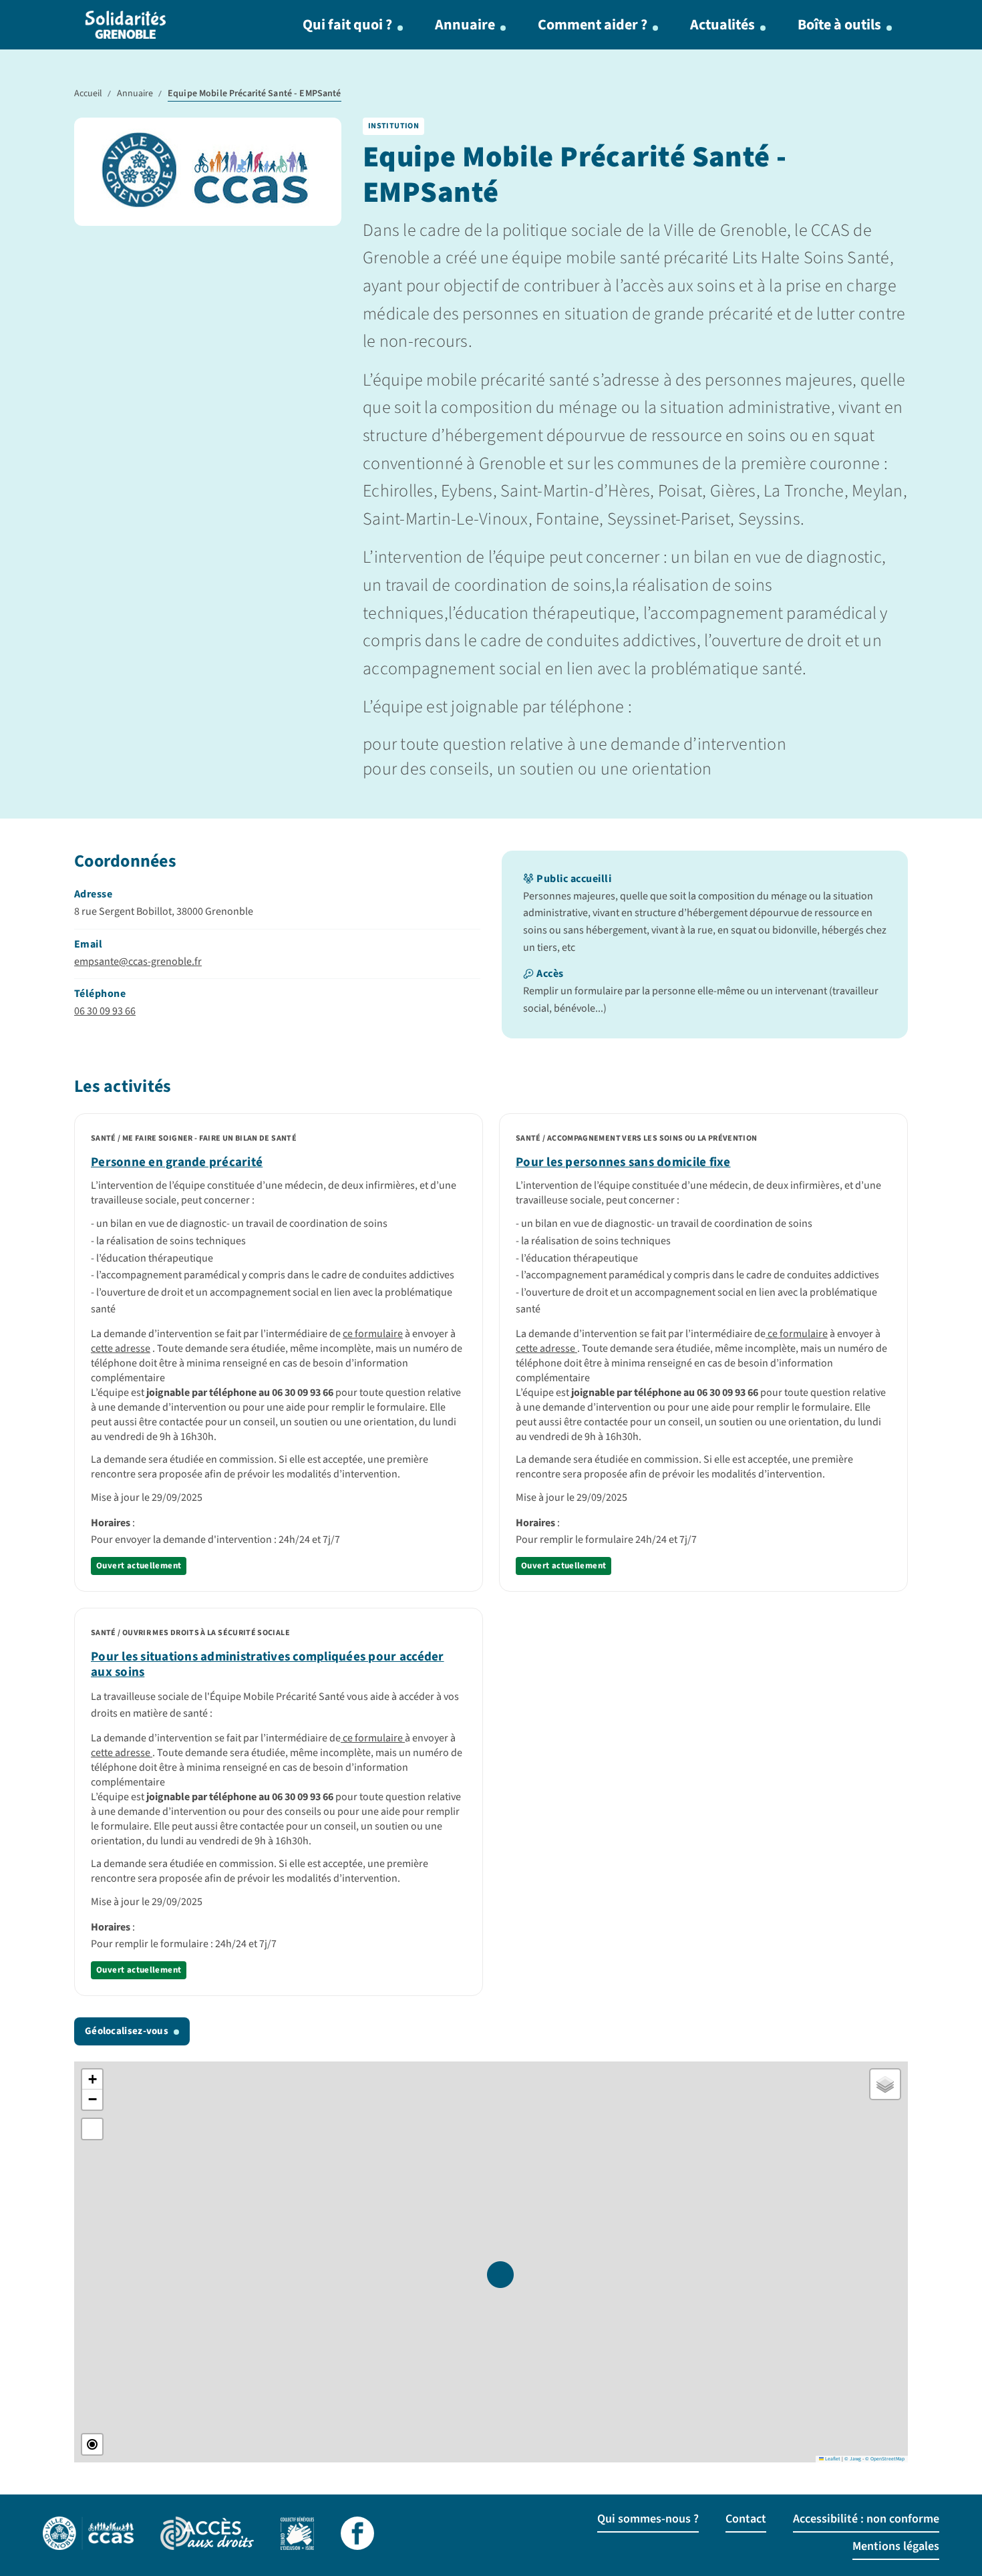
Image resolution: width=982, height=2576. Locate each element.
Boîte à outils (839, 25)
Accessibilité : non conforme (866, 2519)
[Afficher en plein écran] (92, 2129)
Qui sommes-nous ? (648, 2519)
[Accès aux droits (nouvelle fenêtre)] (207, 2535)
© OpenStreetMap (885, 2459)
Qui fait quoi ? (347, 25)
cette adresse (121, 1348)
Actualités (722, 25)
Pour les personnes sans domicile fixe (623, 1162)
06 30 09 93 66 (105, 1011)
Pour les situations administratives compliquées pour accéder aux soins (268, 1665)
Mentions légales (896, 2546)
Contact (746, 2519)
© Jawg (853, 2459)
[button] (500, 2275)
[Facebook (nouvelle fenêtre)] (357, 2535)
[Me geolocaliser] (92, 2444)
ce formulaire (373, 1334)
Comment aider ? (593, 25)
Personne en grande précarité (177, 1162)
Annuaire (465, 25)
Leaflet (832, 2459)
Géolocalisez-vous (127, 2031)
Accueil (88, 94)
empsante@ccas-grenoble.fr (138, 962)
